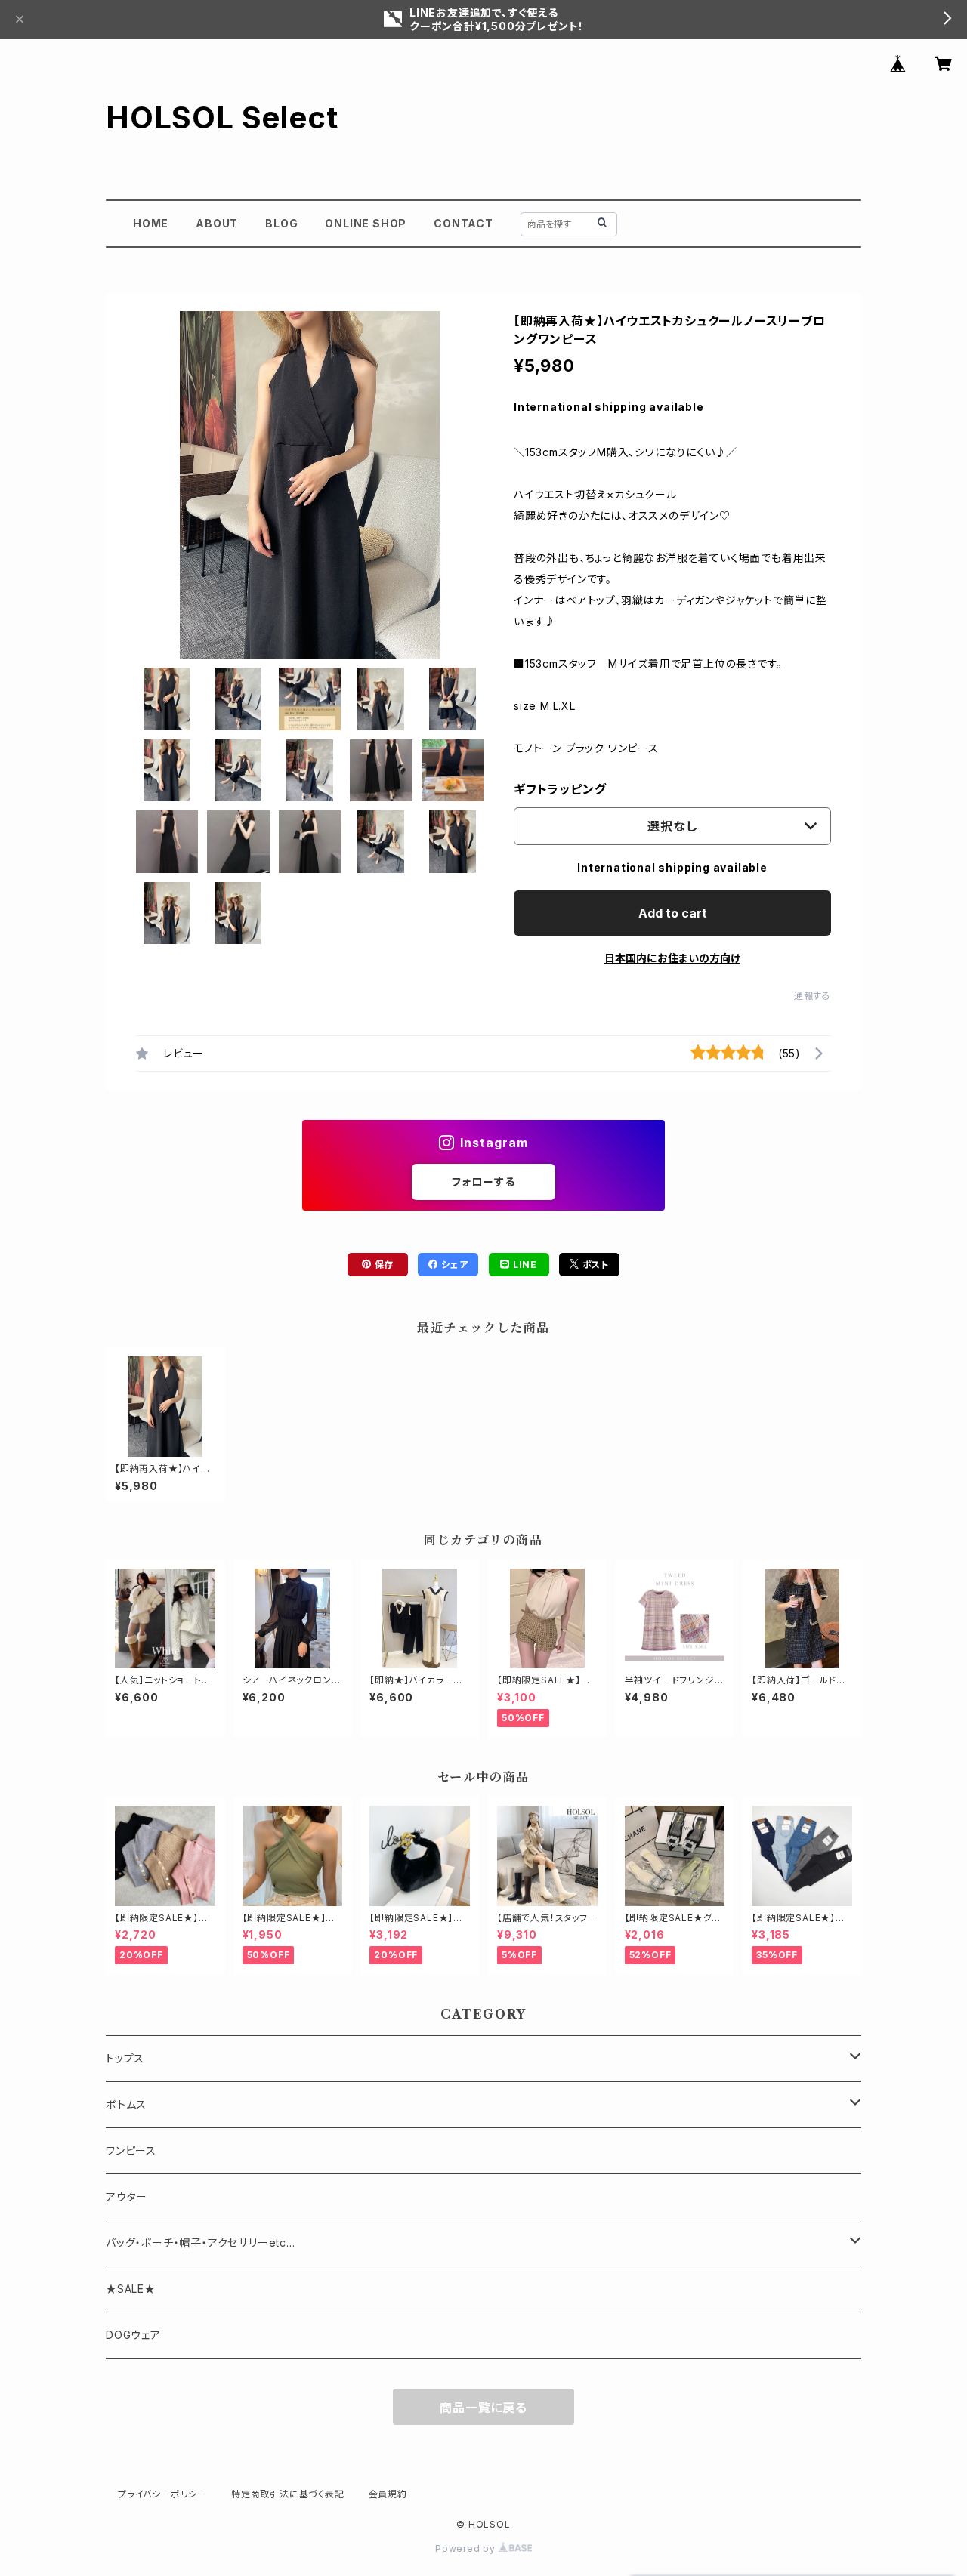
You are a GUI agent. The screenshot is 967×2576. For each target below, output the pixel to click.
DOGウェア (133, 2335)
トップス (125, 2058)
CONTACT (463, 223)
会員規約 (388, 2494)
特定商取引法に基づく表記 (288, 2494)
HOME (151, 223)
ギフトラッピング (560, 789)
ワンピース (131, 2150)
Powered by (467, 2548)
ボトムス (126, 2104)
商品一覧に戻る (483, 2408)
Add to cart (673, 913)
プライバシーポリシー (162, 2494)
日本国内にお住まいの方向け (672, 958)
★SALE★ (131, 2289)
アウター (127, 2197)
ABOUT (217, 223)
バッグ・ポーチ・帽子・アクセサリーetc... (200, 2243)
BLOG (281, 223)
